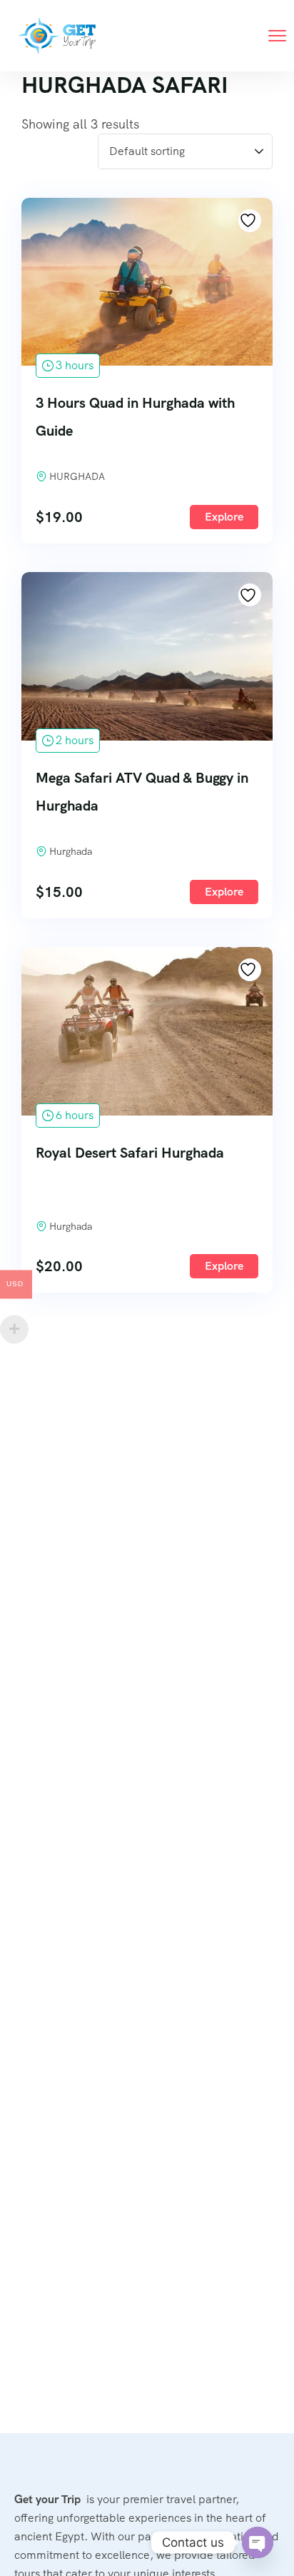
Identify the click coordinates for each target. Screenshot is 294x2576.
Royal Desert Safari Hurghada (130, 1153)
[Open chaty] (258, 2542)
